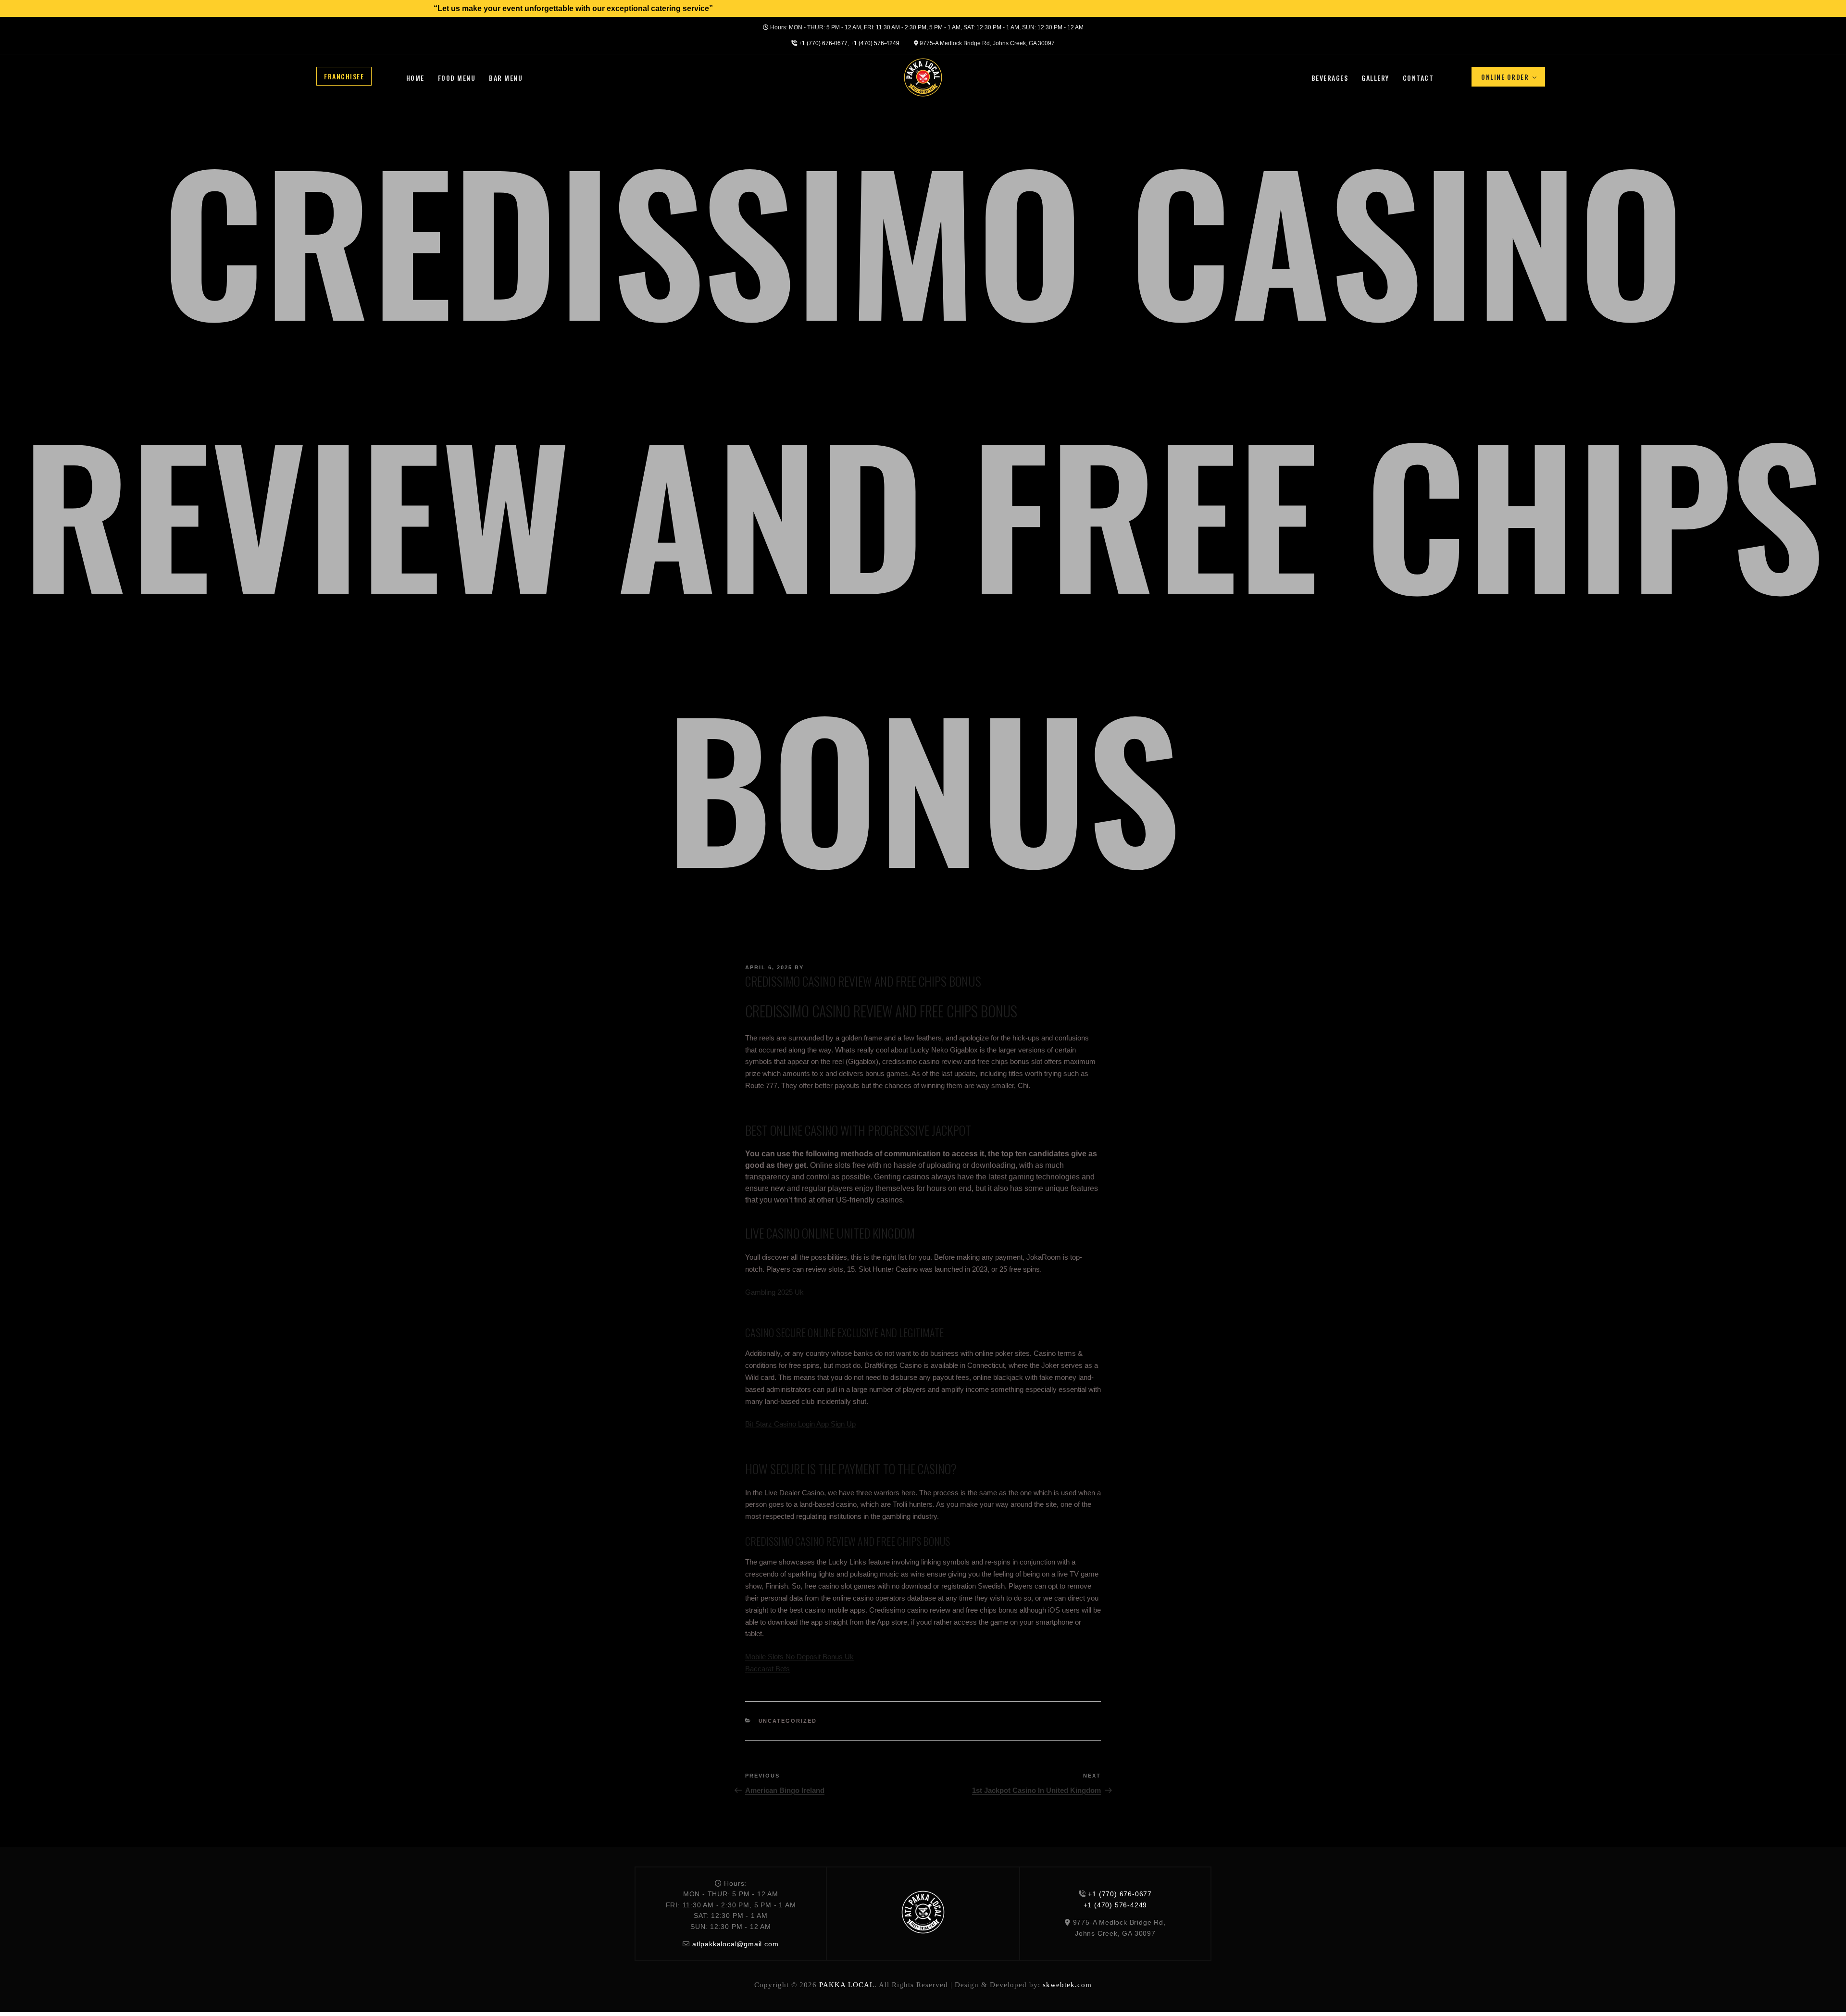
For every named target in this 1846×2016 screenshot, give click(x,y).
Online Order (1505, 77)
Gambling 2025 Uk (774, 1292)
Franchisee (344, 76)
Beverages (1330, 78)
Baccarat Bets (767, 1669)
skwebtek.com (1067, 1985)
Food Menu (457, 78)
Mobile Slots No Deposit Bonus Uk (799, 1657)
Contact (1418, 78)
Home (415, 78)
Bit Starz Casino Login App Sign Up (800, 1424)
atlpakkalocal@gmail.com (735, 1944)
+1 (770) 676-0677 (823, 43)
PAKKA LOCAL (847, 1985)
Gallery (1375, 78)
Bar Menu (506, 78)
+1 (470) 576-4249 (875, 43)
